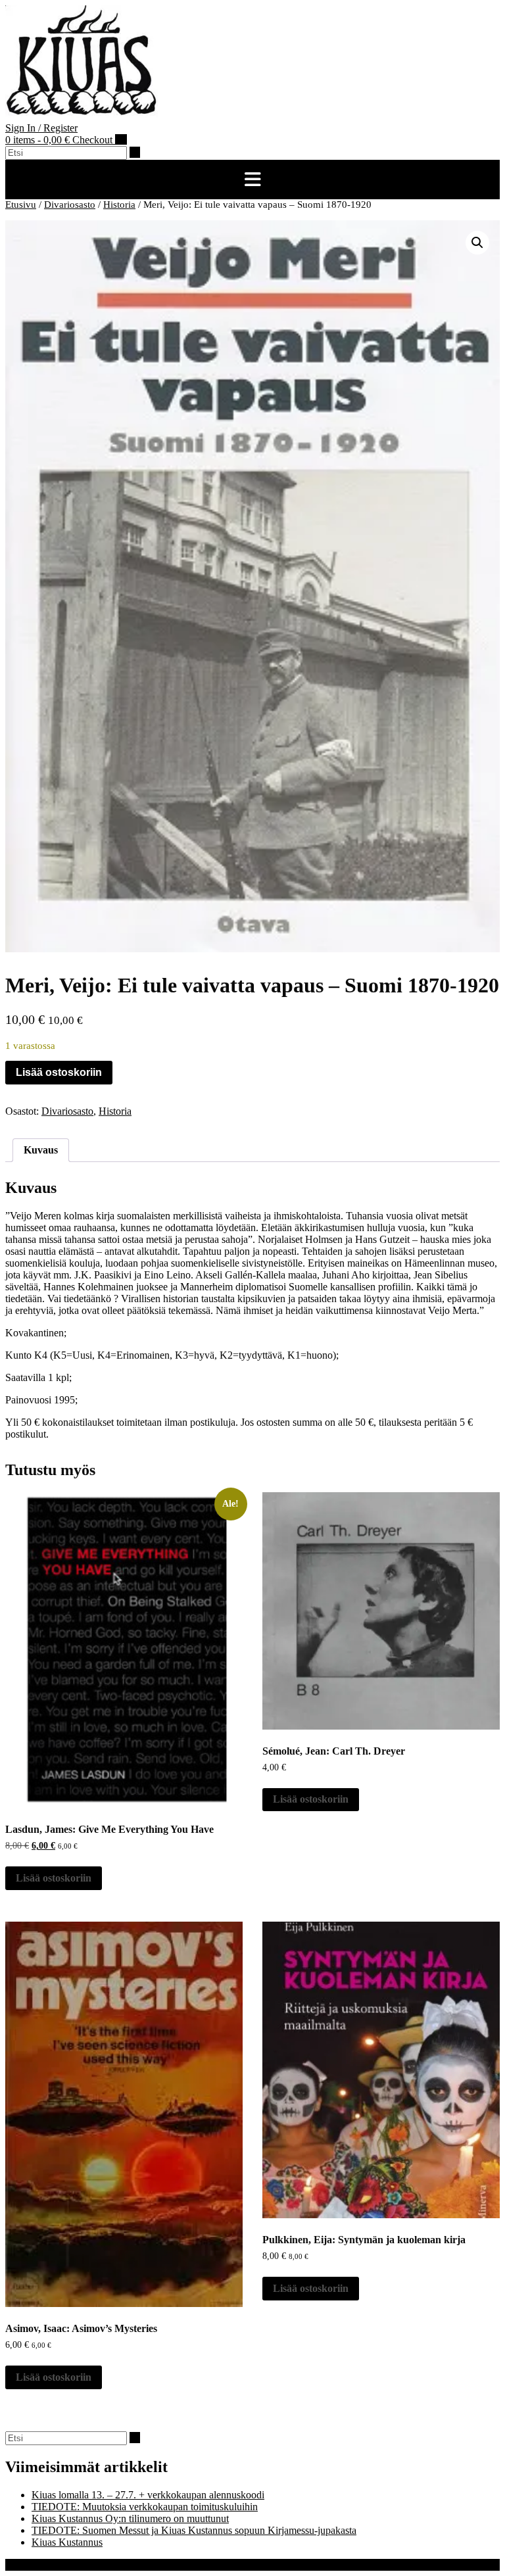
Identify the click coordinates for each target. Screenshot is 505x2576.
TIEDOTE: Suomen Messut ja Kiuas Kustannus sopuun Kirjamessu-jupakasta (194, 2530)
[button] (252, 180)
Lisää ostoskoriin (59, 1072)
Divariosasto (70, 205)
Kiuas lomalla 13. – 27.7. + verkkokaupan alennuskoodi (148, 2495)
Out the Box (76, 2564)
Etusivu (21, 205)
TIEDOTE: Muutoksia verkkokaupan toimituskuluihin (145, 2507)
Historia (119, 205)
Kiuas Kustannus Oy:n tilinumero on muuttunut (130, 2518)
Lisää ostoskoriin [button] (54, 1878)
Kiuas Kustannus (67, 2542)
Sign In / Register (41, 128)
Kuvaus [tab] (41, 1150)
